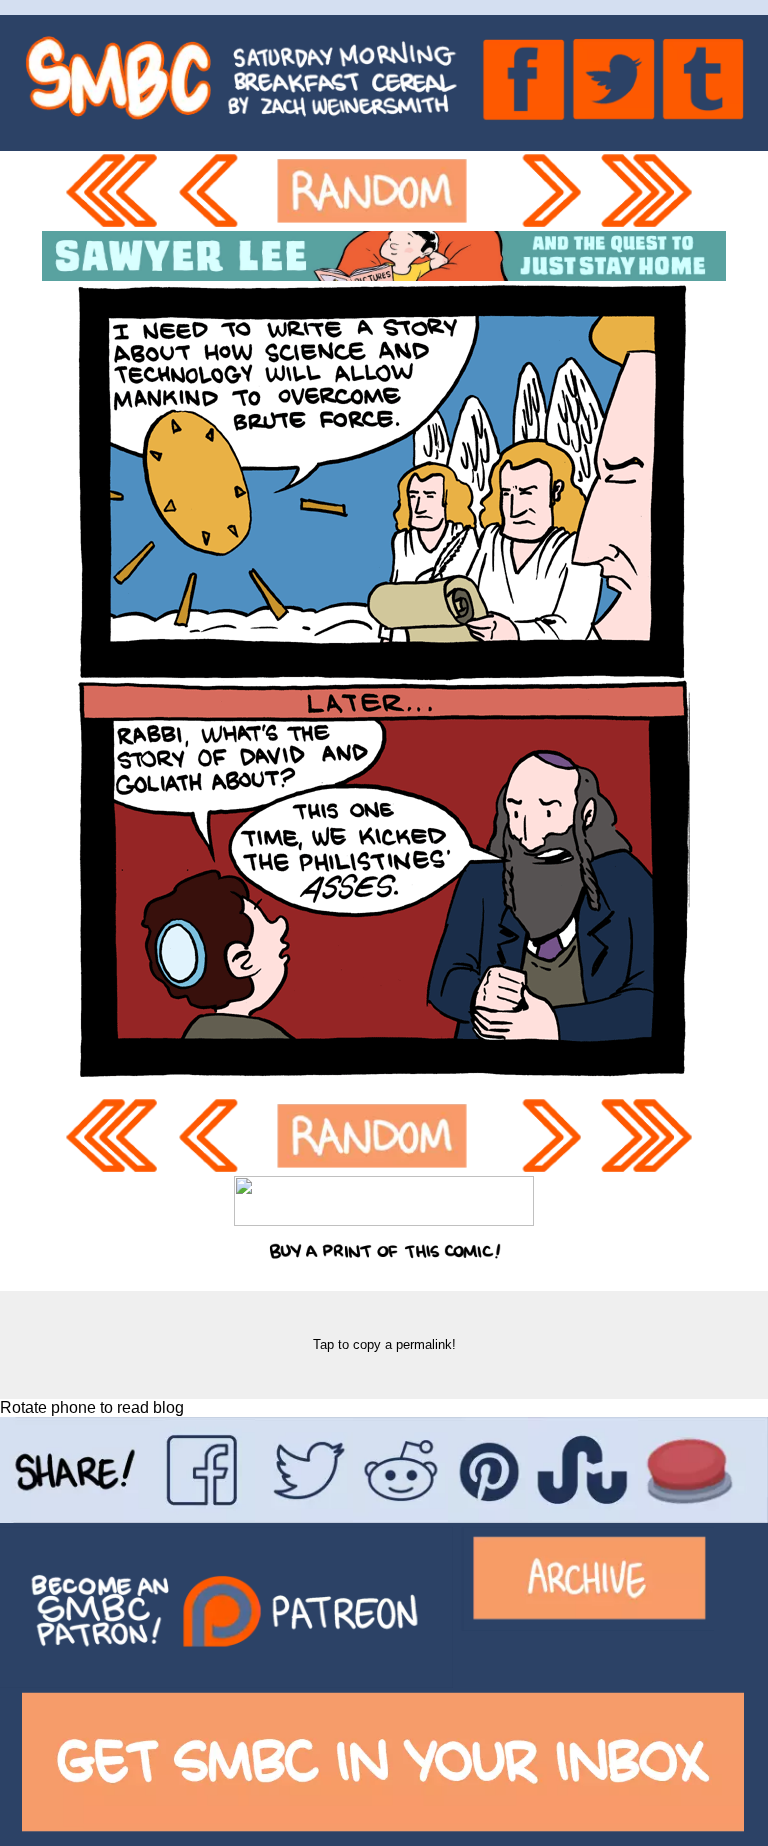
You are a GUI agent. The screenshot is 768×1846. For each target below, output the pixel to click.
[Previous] (218, 191)
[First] (116, 191)
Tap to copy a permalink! (384, 1344)
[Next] (553, 191)
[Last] (653, 191)
